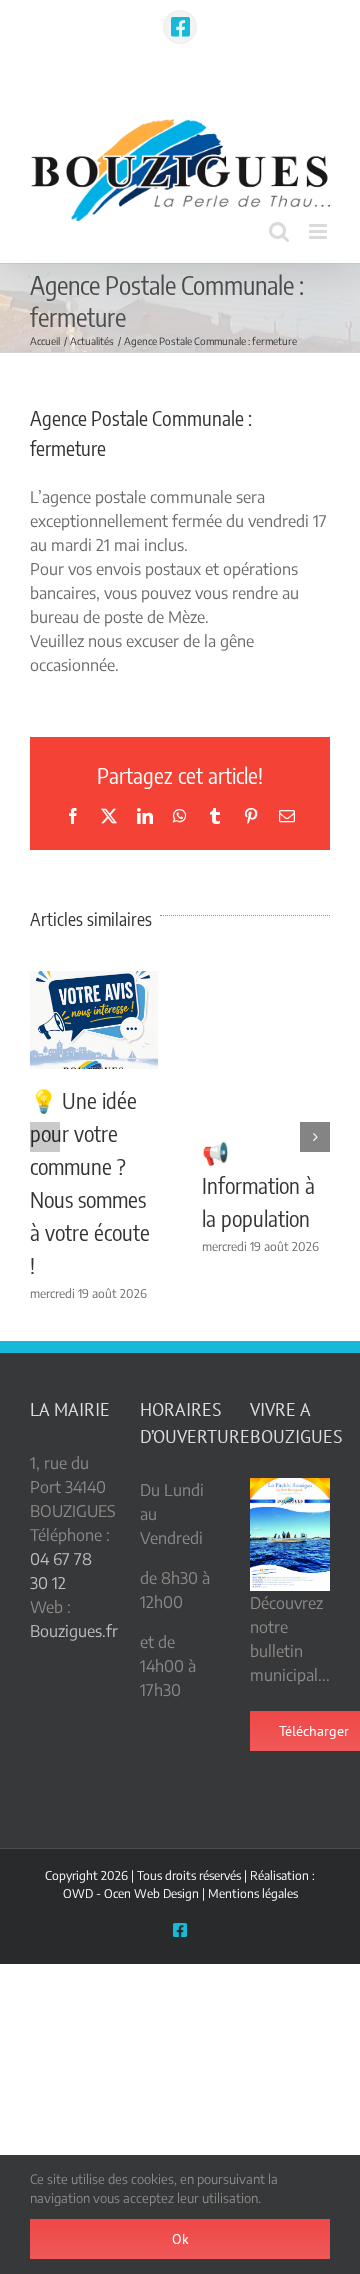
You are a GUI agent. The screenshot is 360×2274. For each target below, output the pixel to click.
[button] (45, 1137)
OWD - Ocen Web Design (131, 1893)
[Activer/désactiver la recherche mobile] (279, 231)
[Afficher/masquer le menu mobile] (319, 231)
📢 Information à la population (258, 1185)
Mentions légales (253, 1893)
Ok (180, 2239)
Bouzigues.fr (74, 1631)
